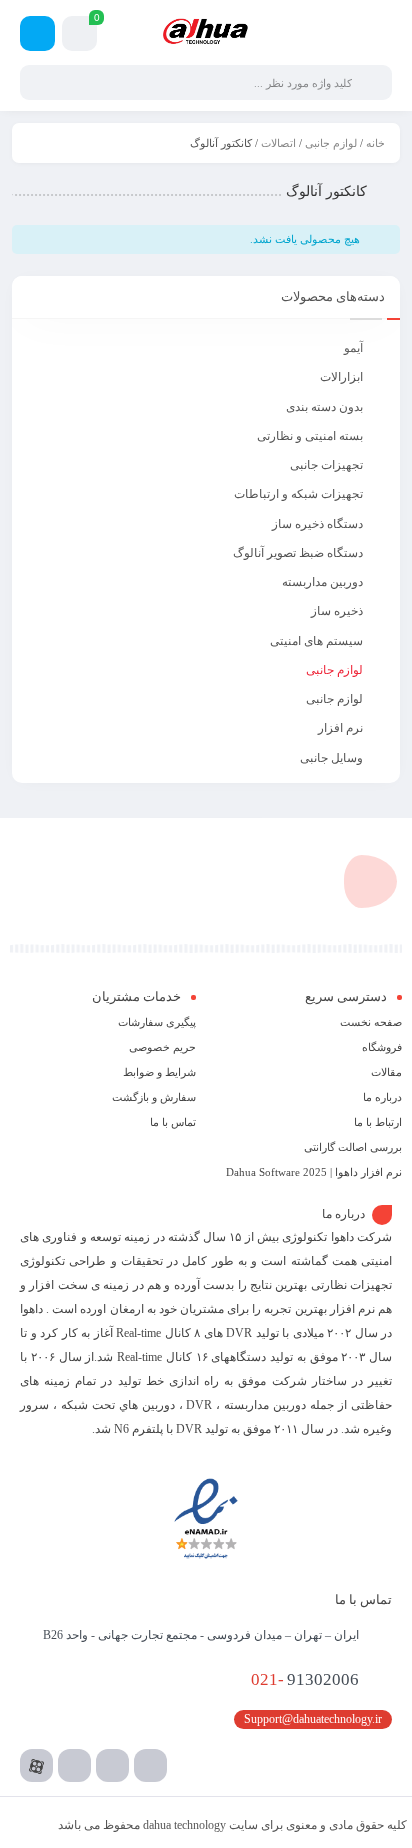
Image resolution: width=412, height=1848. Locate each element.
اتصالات (278, 143)
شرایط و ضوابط (159, 1072)
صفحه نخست (371, 1022)
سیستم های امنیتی (316, 641)
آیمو (353, 348)
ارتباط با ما (378, 1122)
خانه (375, 143)
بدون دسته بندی (324, 407)
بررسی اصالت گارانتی (353, 1147)
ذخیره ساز (337, 611)
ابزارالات (341, 377)
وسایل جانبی (331, 758)
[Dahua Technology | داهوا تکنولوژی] (206, 32)
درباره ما (382, 1097)
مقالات (386, 1072)
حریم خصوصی (162, 1047)
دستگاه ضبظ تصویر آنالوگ (298, 553)
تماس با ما (173, 1122)
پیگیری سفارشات (157, 1022)
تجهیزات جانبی (326, 465)
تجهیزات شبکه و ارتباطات (298, 494)
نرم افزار (340, 728)
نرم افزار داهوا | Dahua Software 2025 (314, 1172)
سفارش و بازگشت (154, 1097)
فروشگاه (382, 1047)
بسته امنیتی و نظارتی (310, 436)
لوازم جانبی (331, 143)
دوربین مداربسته (322, 582)
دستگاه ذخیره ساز (317, 524)
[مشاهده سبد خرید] (79, 36)
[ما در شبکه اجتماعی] (37, 33)
